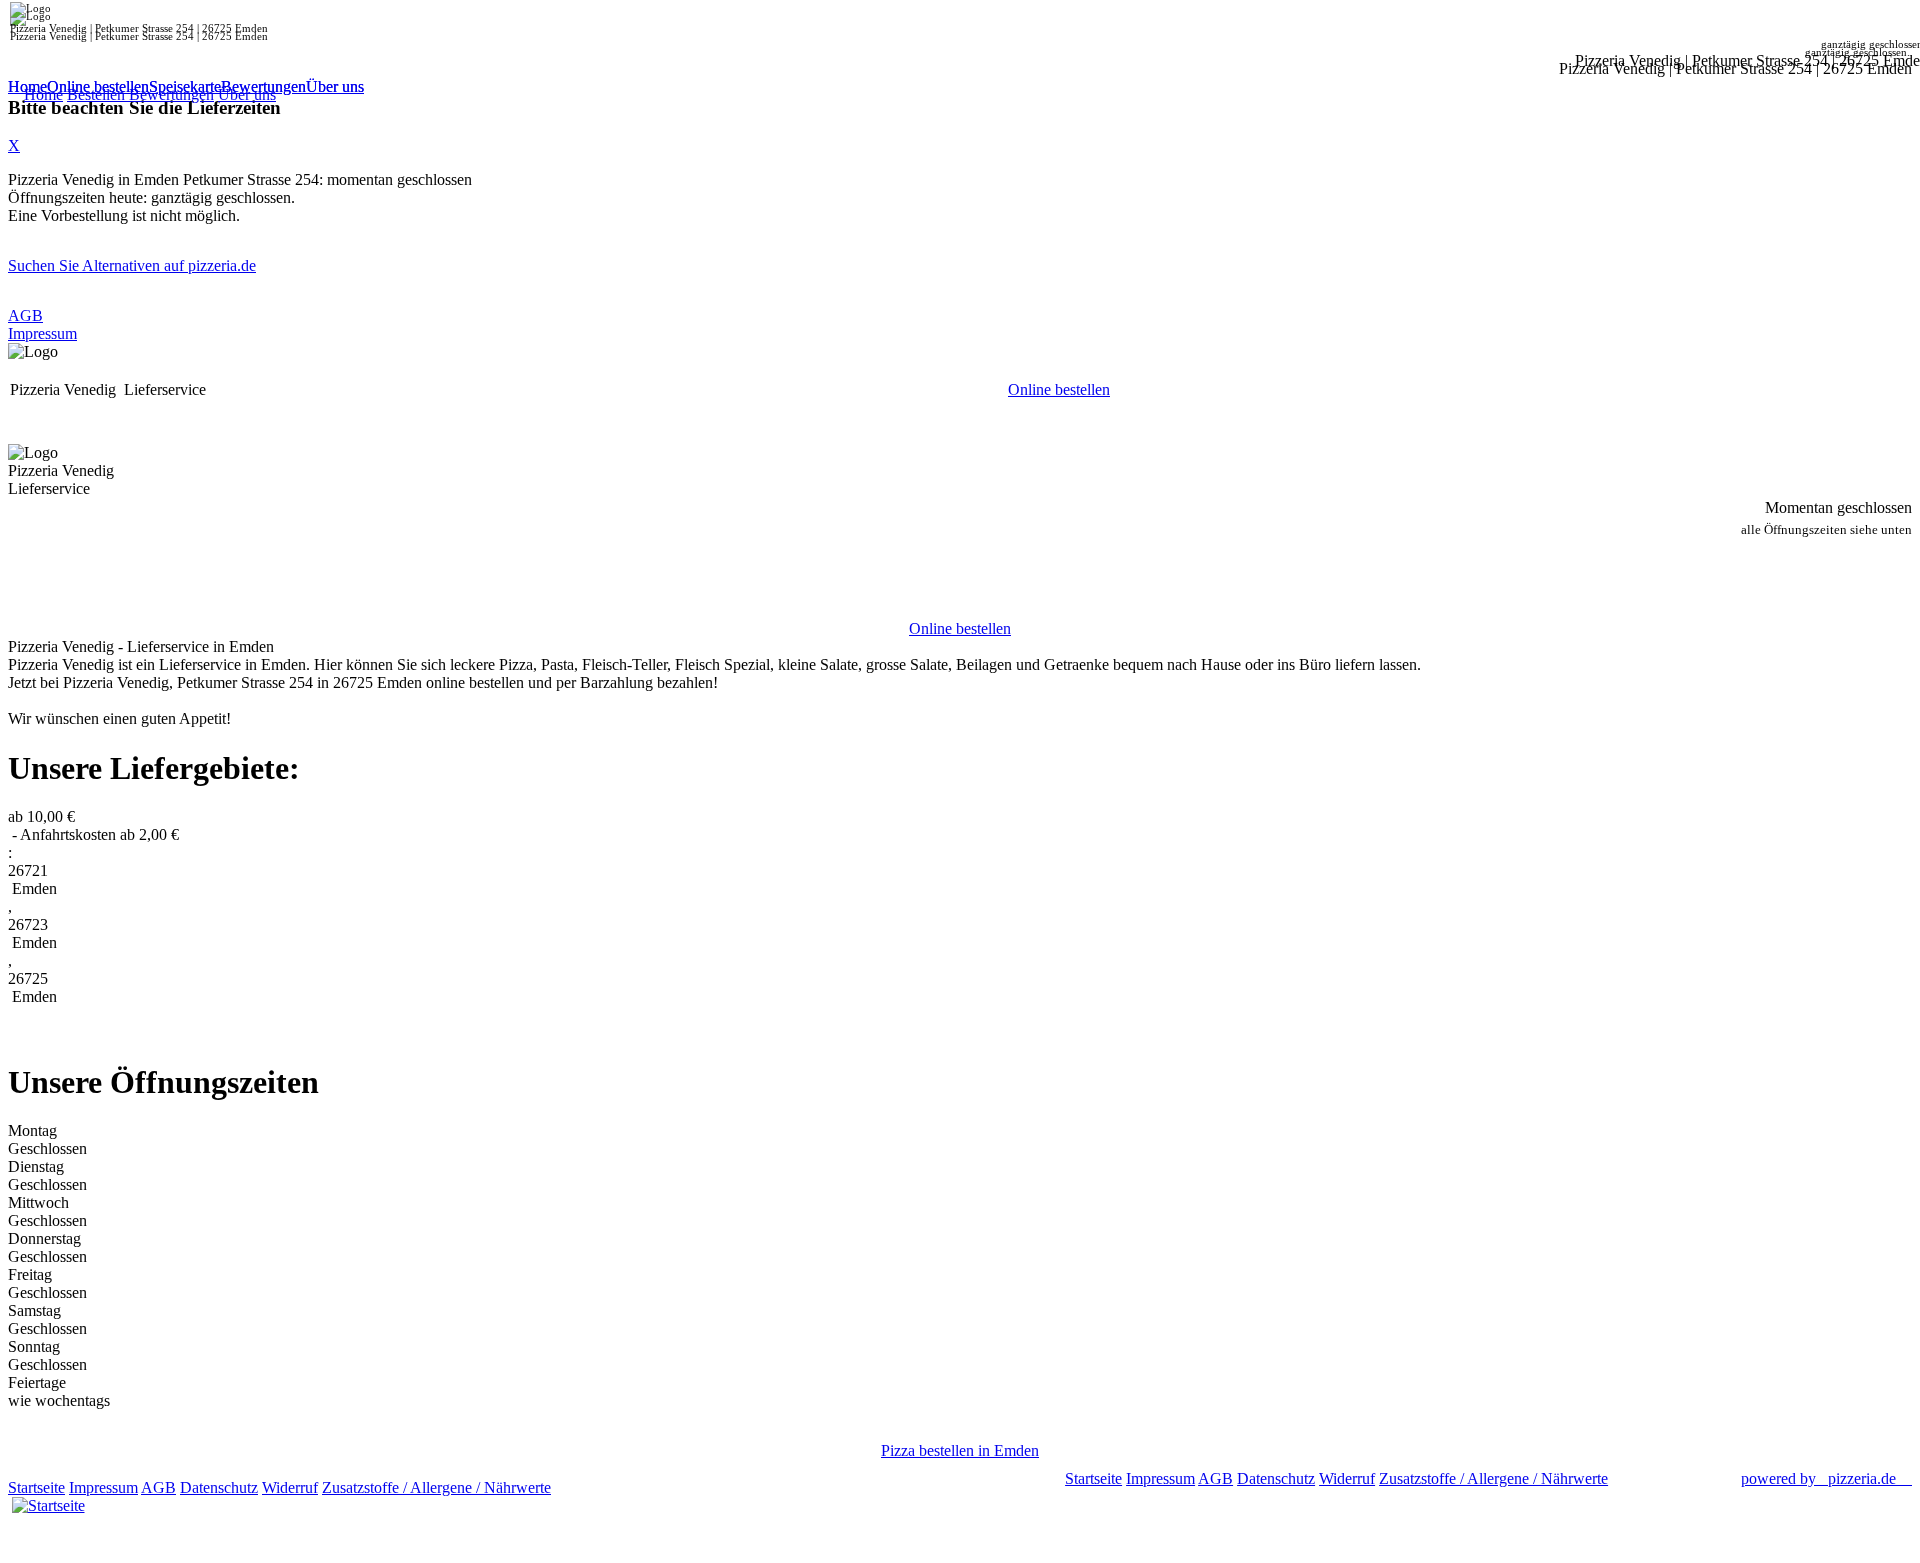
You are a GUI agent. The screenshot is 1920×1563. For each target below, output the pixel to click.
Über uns (335, 86)
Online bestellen (98, 86)
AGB (25, 315)
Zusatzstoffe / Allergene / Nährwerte (436, 1487)
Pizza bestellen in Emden (960, 1450)
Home (27, 86)
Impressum (42, 333)
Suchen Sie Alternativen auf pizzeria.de (132, 265)
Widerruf (290, 1487)
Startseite (36, 1487)
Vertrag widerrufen (614, 1487)
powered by (1818, 1478)
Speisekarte (185, 86)
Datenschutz (219, 1487)
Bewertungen (263, 86)
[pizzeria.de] (48, 1502)
